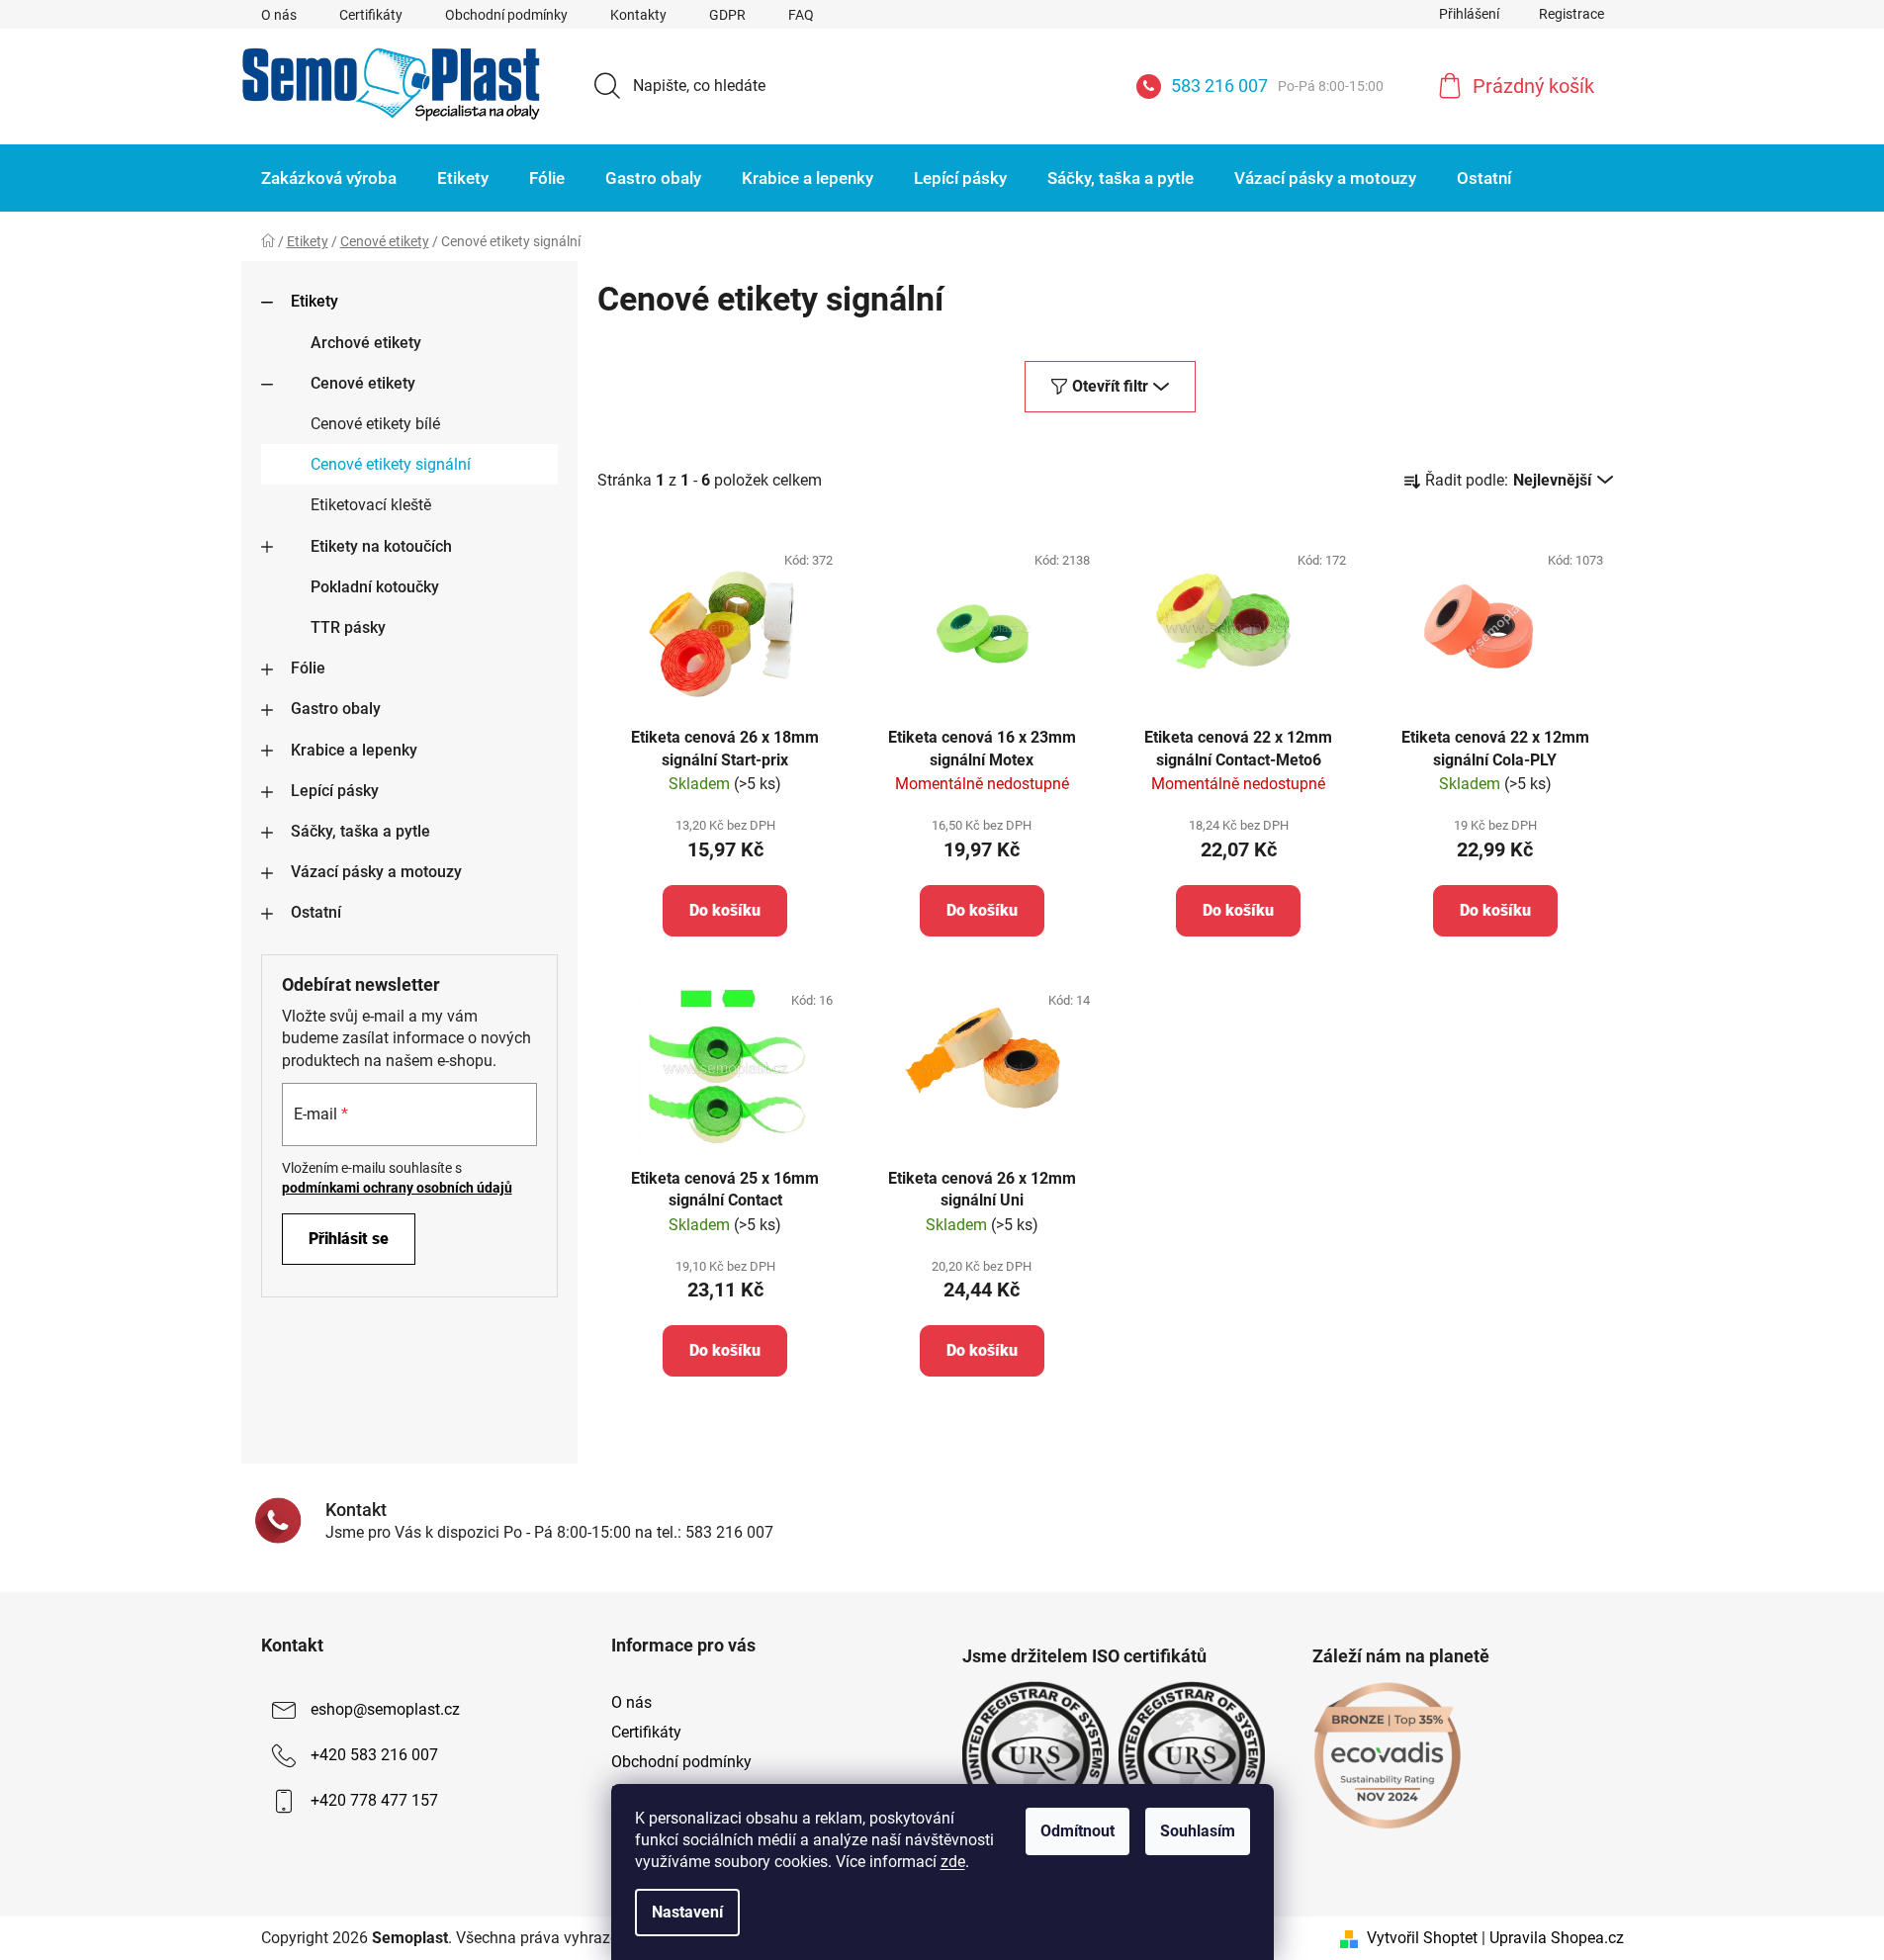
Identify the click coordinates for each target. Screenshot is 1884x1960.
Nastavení (687, 1912)
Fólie (308, 668)
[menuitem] (329, 178)
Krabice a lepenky (354, 750)
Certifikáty (371, 15)
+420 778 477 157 (374, 1800)
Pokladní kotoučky (375, 587)
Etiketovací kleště (371, 505)
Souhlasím (1198, 1831)
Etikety (314, 301)
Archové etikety (366, 343)
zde (953, 1862)
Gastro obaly (336, 709)
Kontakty (638, 15)
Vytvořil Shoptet (1422, 1938)
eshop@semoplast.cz (385, 1709)
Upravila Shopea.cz (1557, 1938)
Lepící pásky (335, 791)
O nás (279, 15)
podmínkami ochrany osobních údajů (397, 1188)
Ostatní (316, 912)
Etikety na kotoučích (381, 546)
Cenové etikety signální (391, 464)
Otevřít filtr (1110, 386)
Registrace (1571, 14)
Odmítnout (1077, 1831)
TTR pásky (348, 627)
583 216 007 (1277, 86)
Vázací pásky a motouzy (376, 872)
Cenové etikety (363, 383)
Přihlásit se (349, 1239)
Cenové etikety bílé (375, 424)
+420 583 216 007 (374, 1755)
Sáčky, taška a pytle (360, 831)
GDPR (727, 15)
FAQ (801, 15)
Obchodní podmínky (506, 15)
